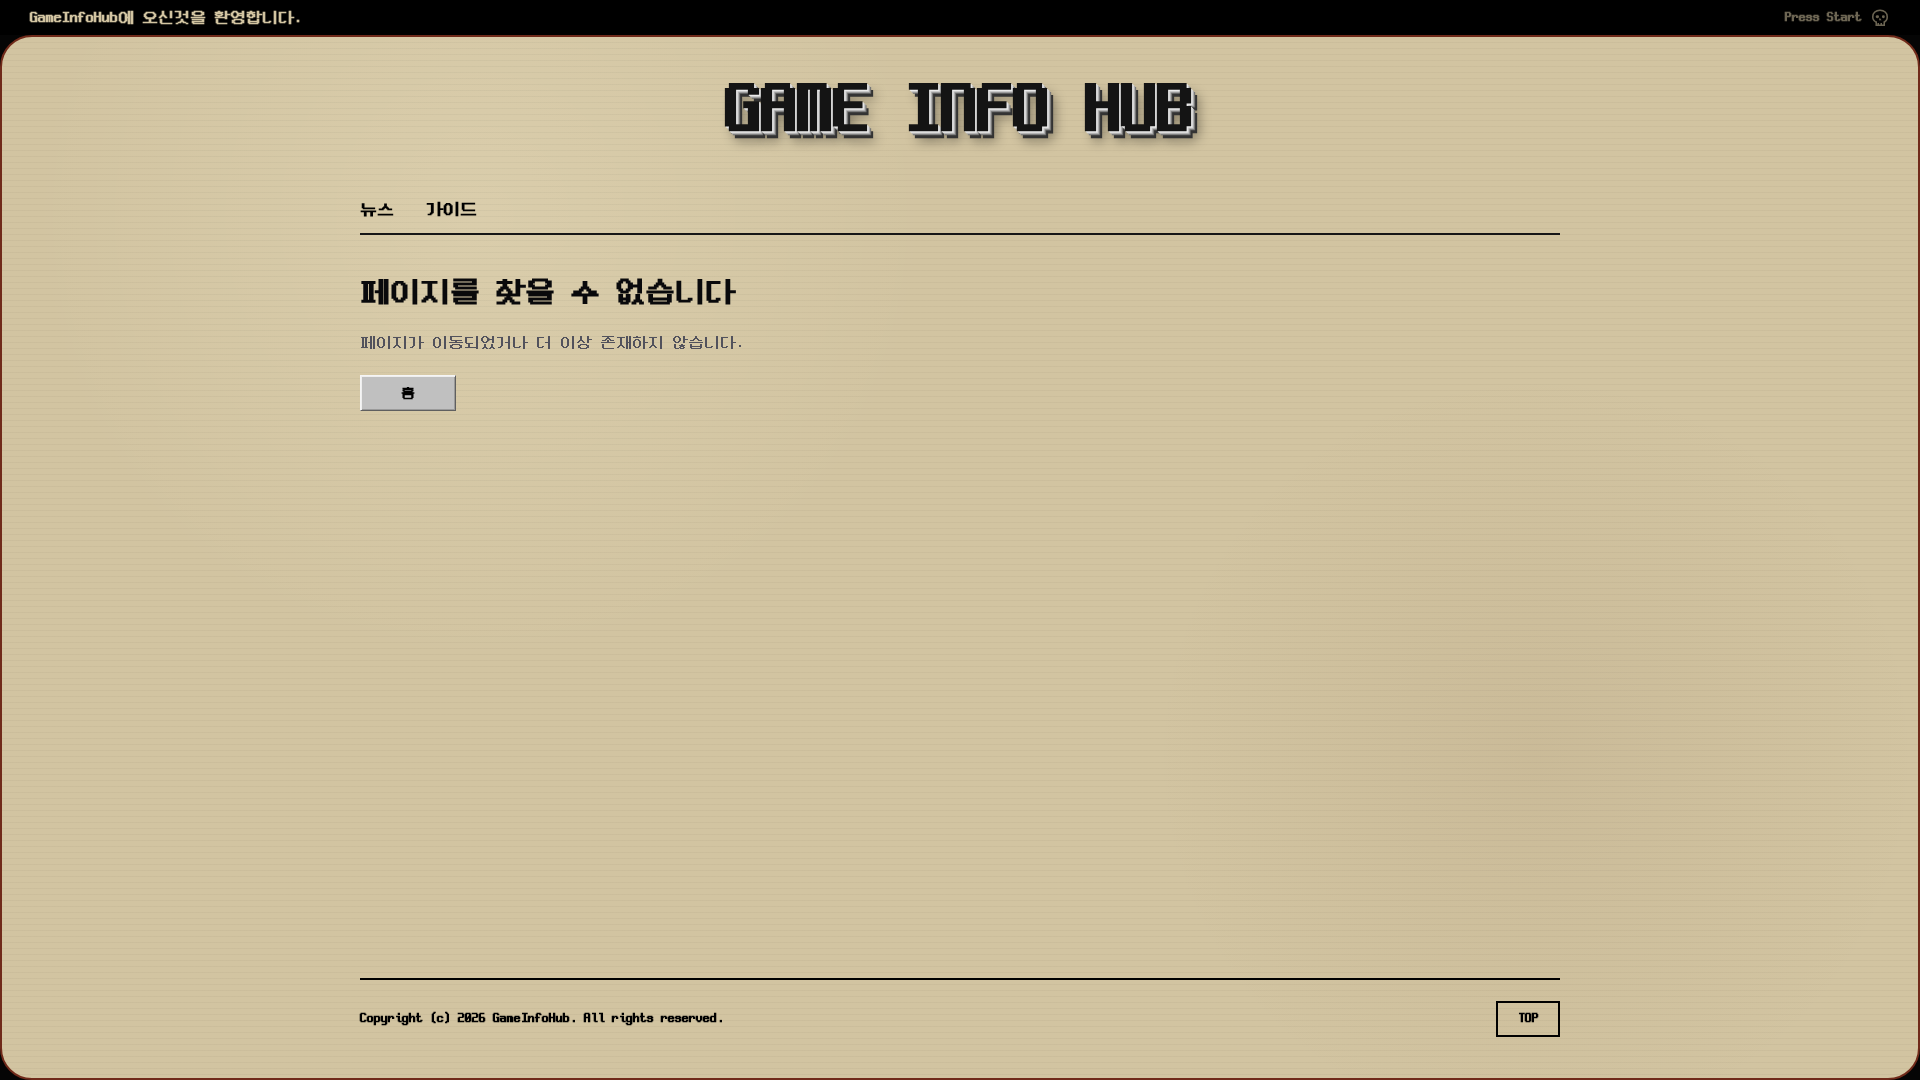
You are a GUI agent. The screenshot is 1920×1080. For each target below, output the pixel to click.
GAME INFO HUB (960, 112)
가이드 (451, 209)
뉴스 (377, 209)
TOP (1528, 1018)
